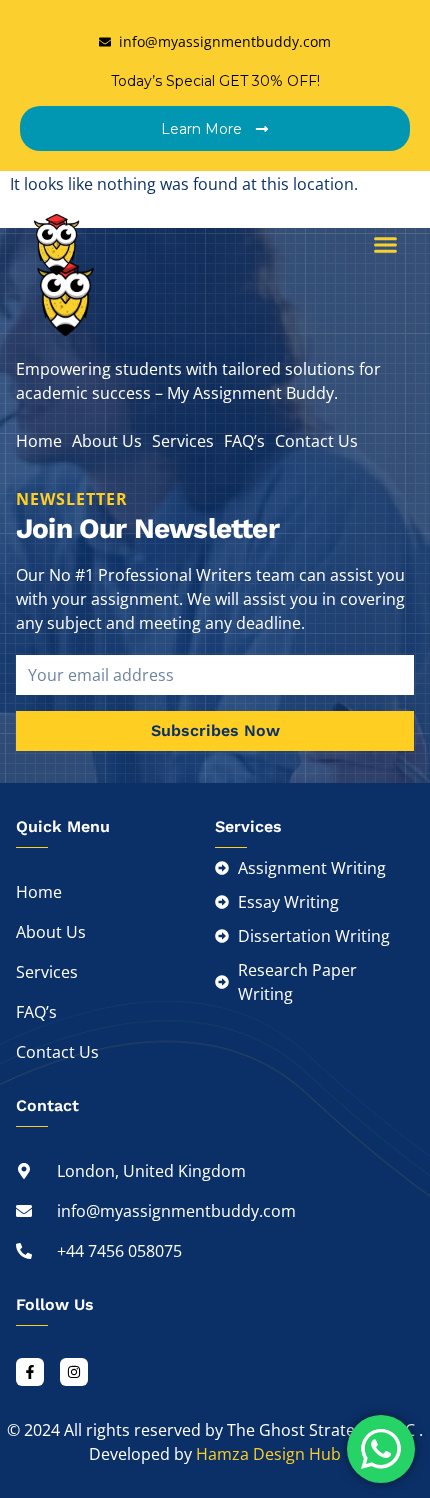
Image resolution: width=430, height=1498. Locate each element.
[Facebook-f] (30, 1372)
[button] (386, 245)
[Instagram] (74, 1372)
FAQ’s (244, 441)
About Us (107, 441)
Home (39, 441)
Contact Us (316, 441)
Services (183, 441)
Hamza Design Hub (268, 1454)
